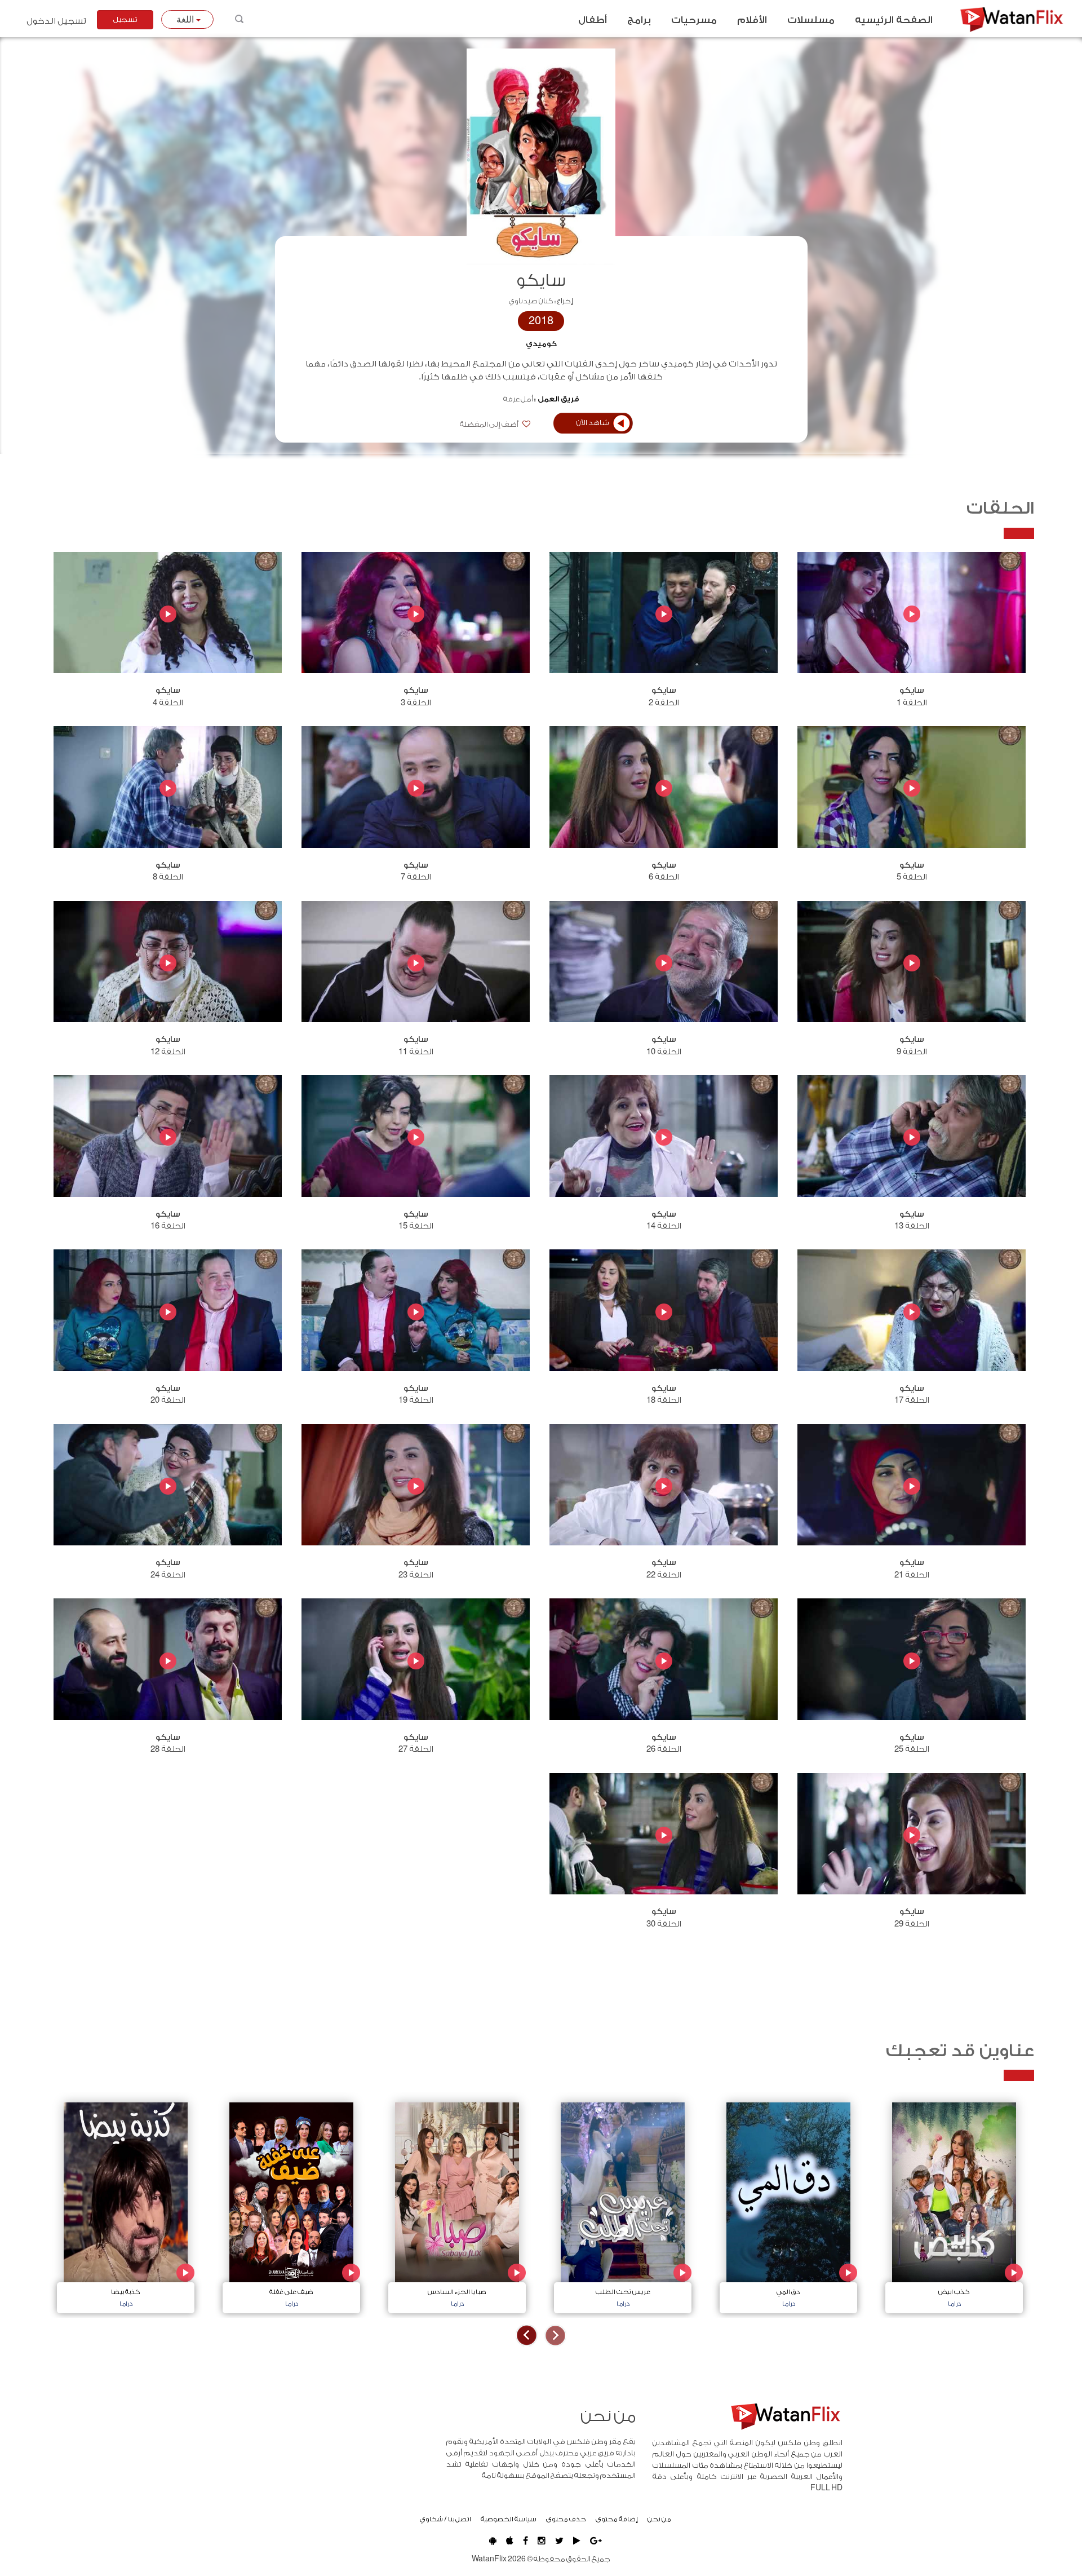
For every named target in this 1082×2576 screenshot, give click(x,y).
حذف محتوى (566, 2519)
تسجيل (125, 20)
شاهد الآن (593, 423)
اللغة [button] (186, 19)
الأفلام (752, 20)
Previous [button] (555, 2336)
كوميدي (541, 344)
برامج (639, 20)
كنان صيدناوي (531, 301)
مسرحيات (694, 20)
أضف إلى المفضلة (490, 425)
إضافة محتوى (617, 2519)
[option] (954, 2205)
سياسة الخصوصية (509, 2519)
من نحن (659, 2519)
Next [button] (527, 2336)
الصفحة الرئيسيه (894, 20)
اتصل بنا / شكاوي (445, 2519)
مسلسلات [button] (811, 20)
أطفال (593, 20)
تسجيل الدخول (56, 21)
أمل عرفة (518, 399)
